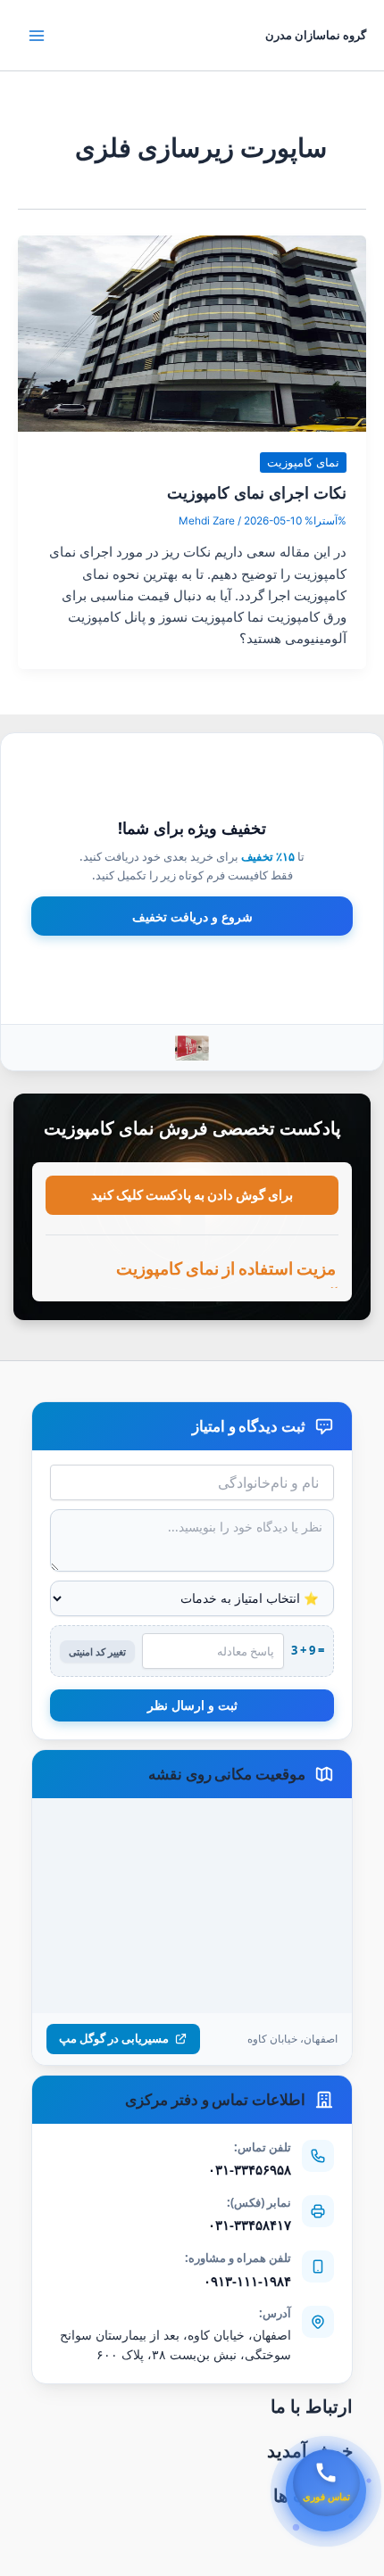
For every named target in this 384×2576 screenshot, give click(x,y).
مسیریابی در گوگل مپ (114, 2038)
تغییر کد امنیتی (97, 1651)
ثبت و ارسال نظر (192, 1705)
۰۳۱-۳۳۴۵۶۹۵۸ (250, 2169)
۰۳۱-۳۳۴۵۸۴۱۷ (250, 2225)
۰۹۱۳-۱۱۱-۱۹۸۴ (247, 2281)
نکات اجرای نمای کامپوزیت (257, 492)
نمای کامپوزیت (303, 462)
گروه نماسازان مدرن (316, 35)
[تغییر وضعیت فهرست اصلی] (37, 36)
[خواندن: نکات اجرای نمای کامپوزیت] (192, 333)
